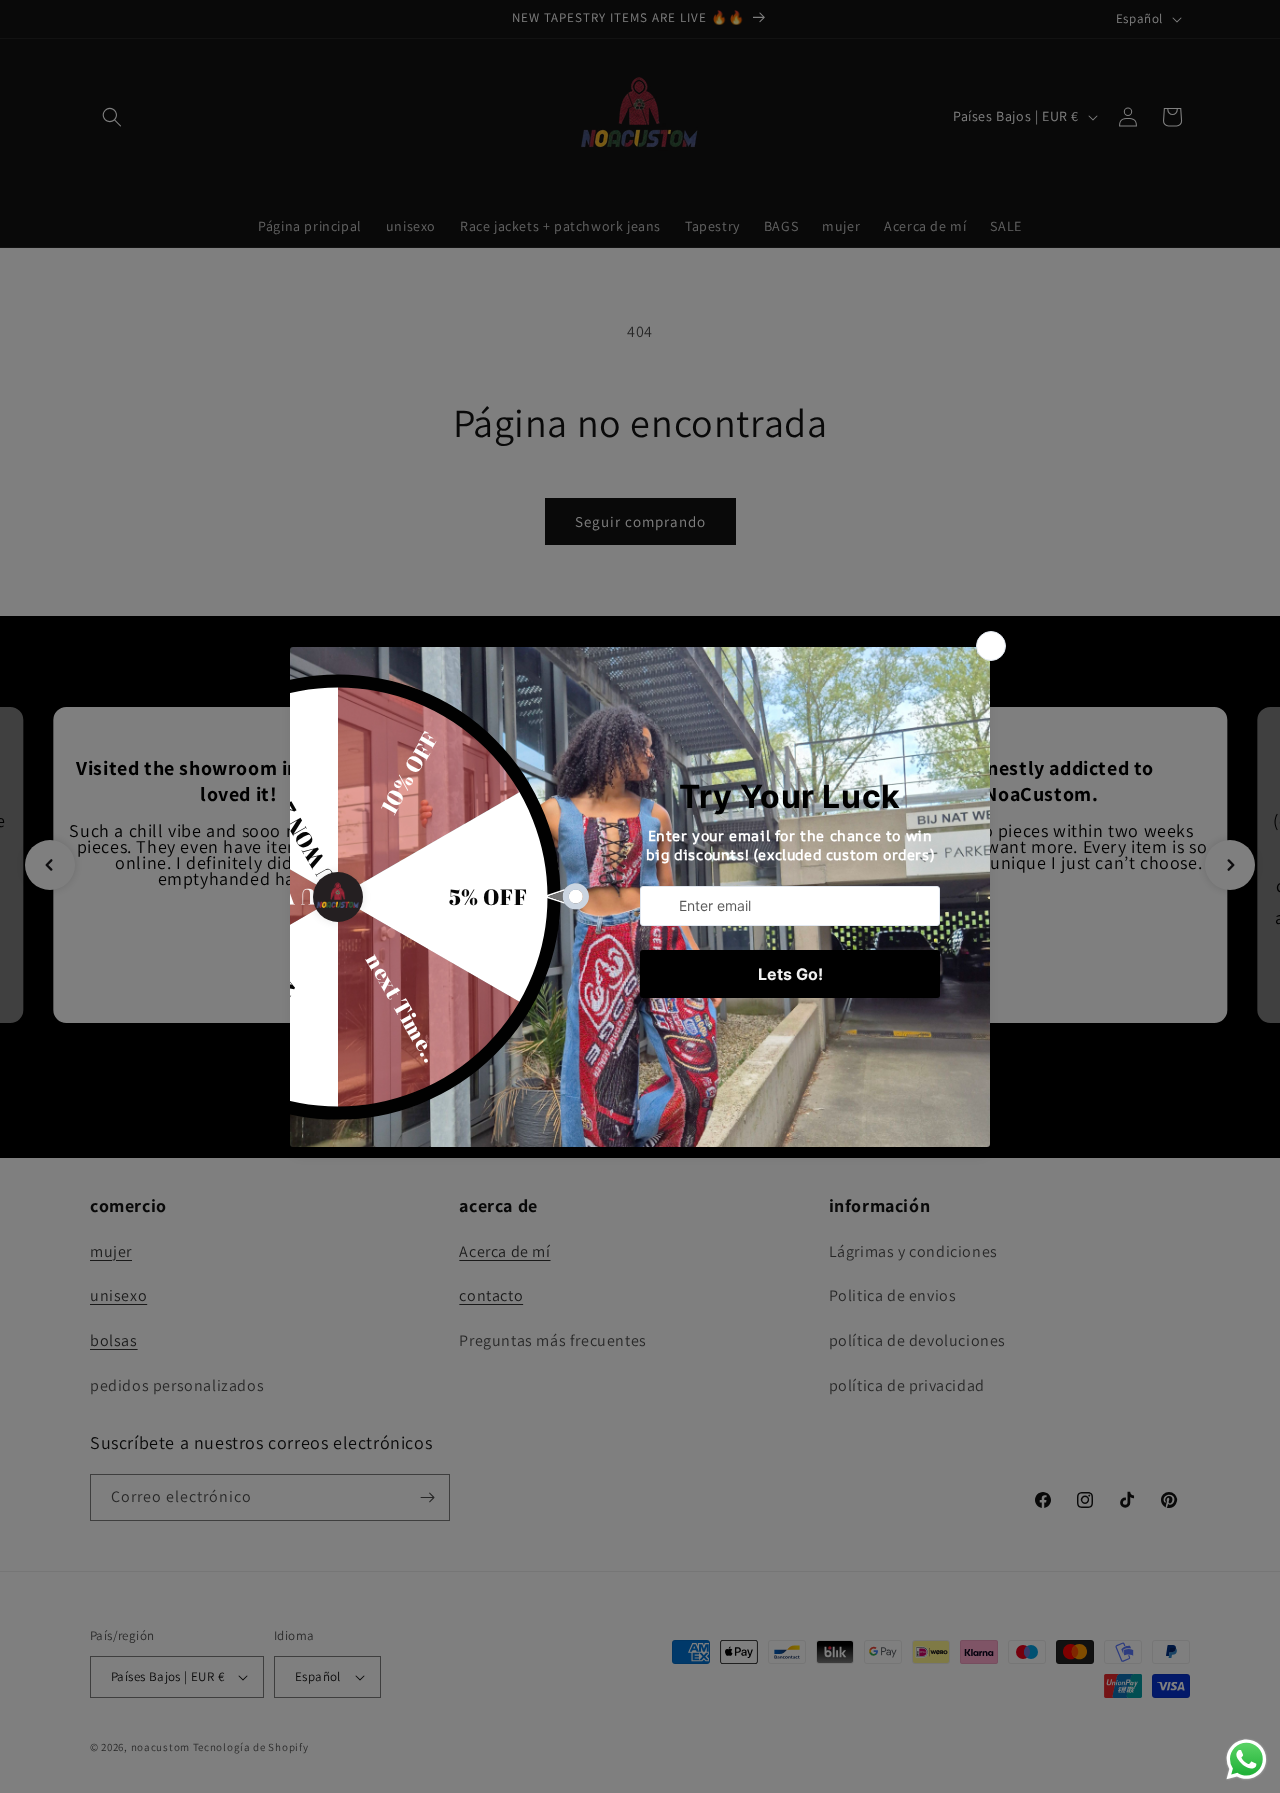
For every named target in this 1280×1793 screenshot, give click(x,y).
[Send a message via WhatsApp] (1246, 1759)
